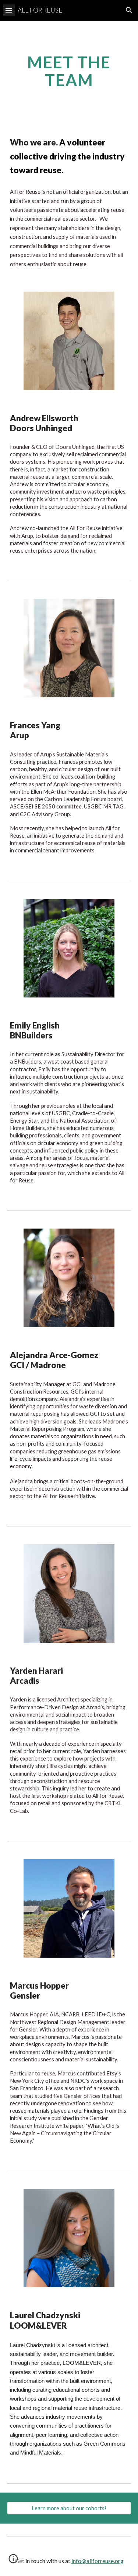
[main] (69, 71)
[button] (9, 10)
